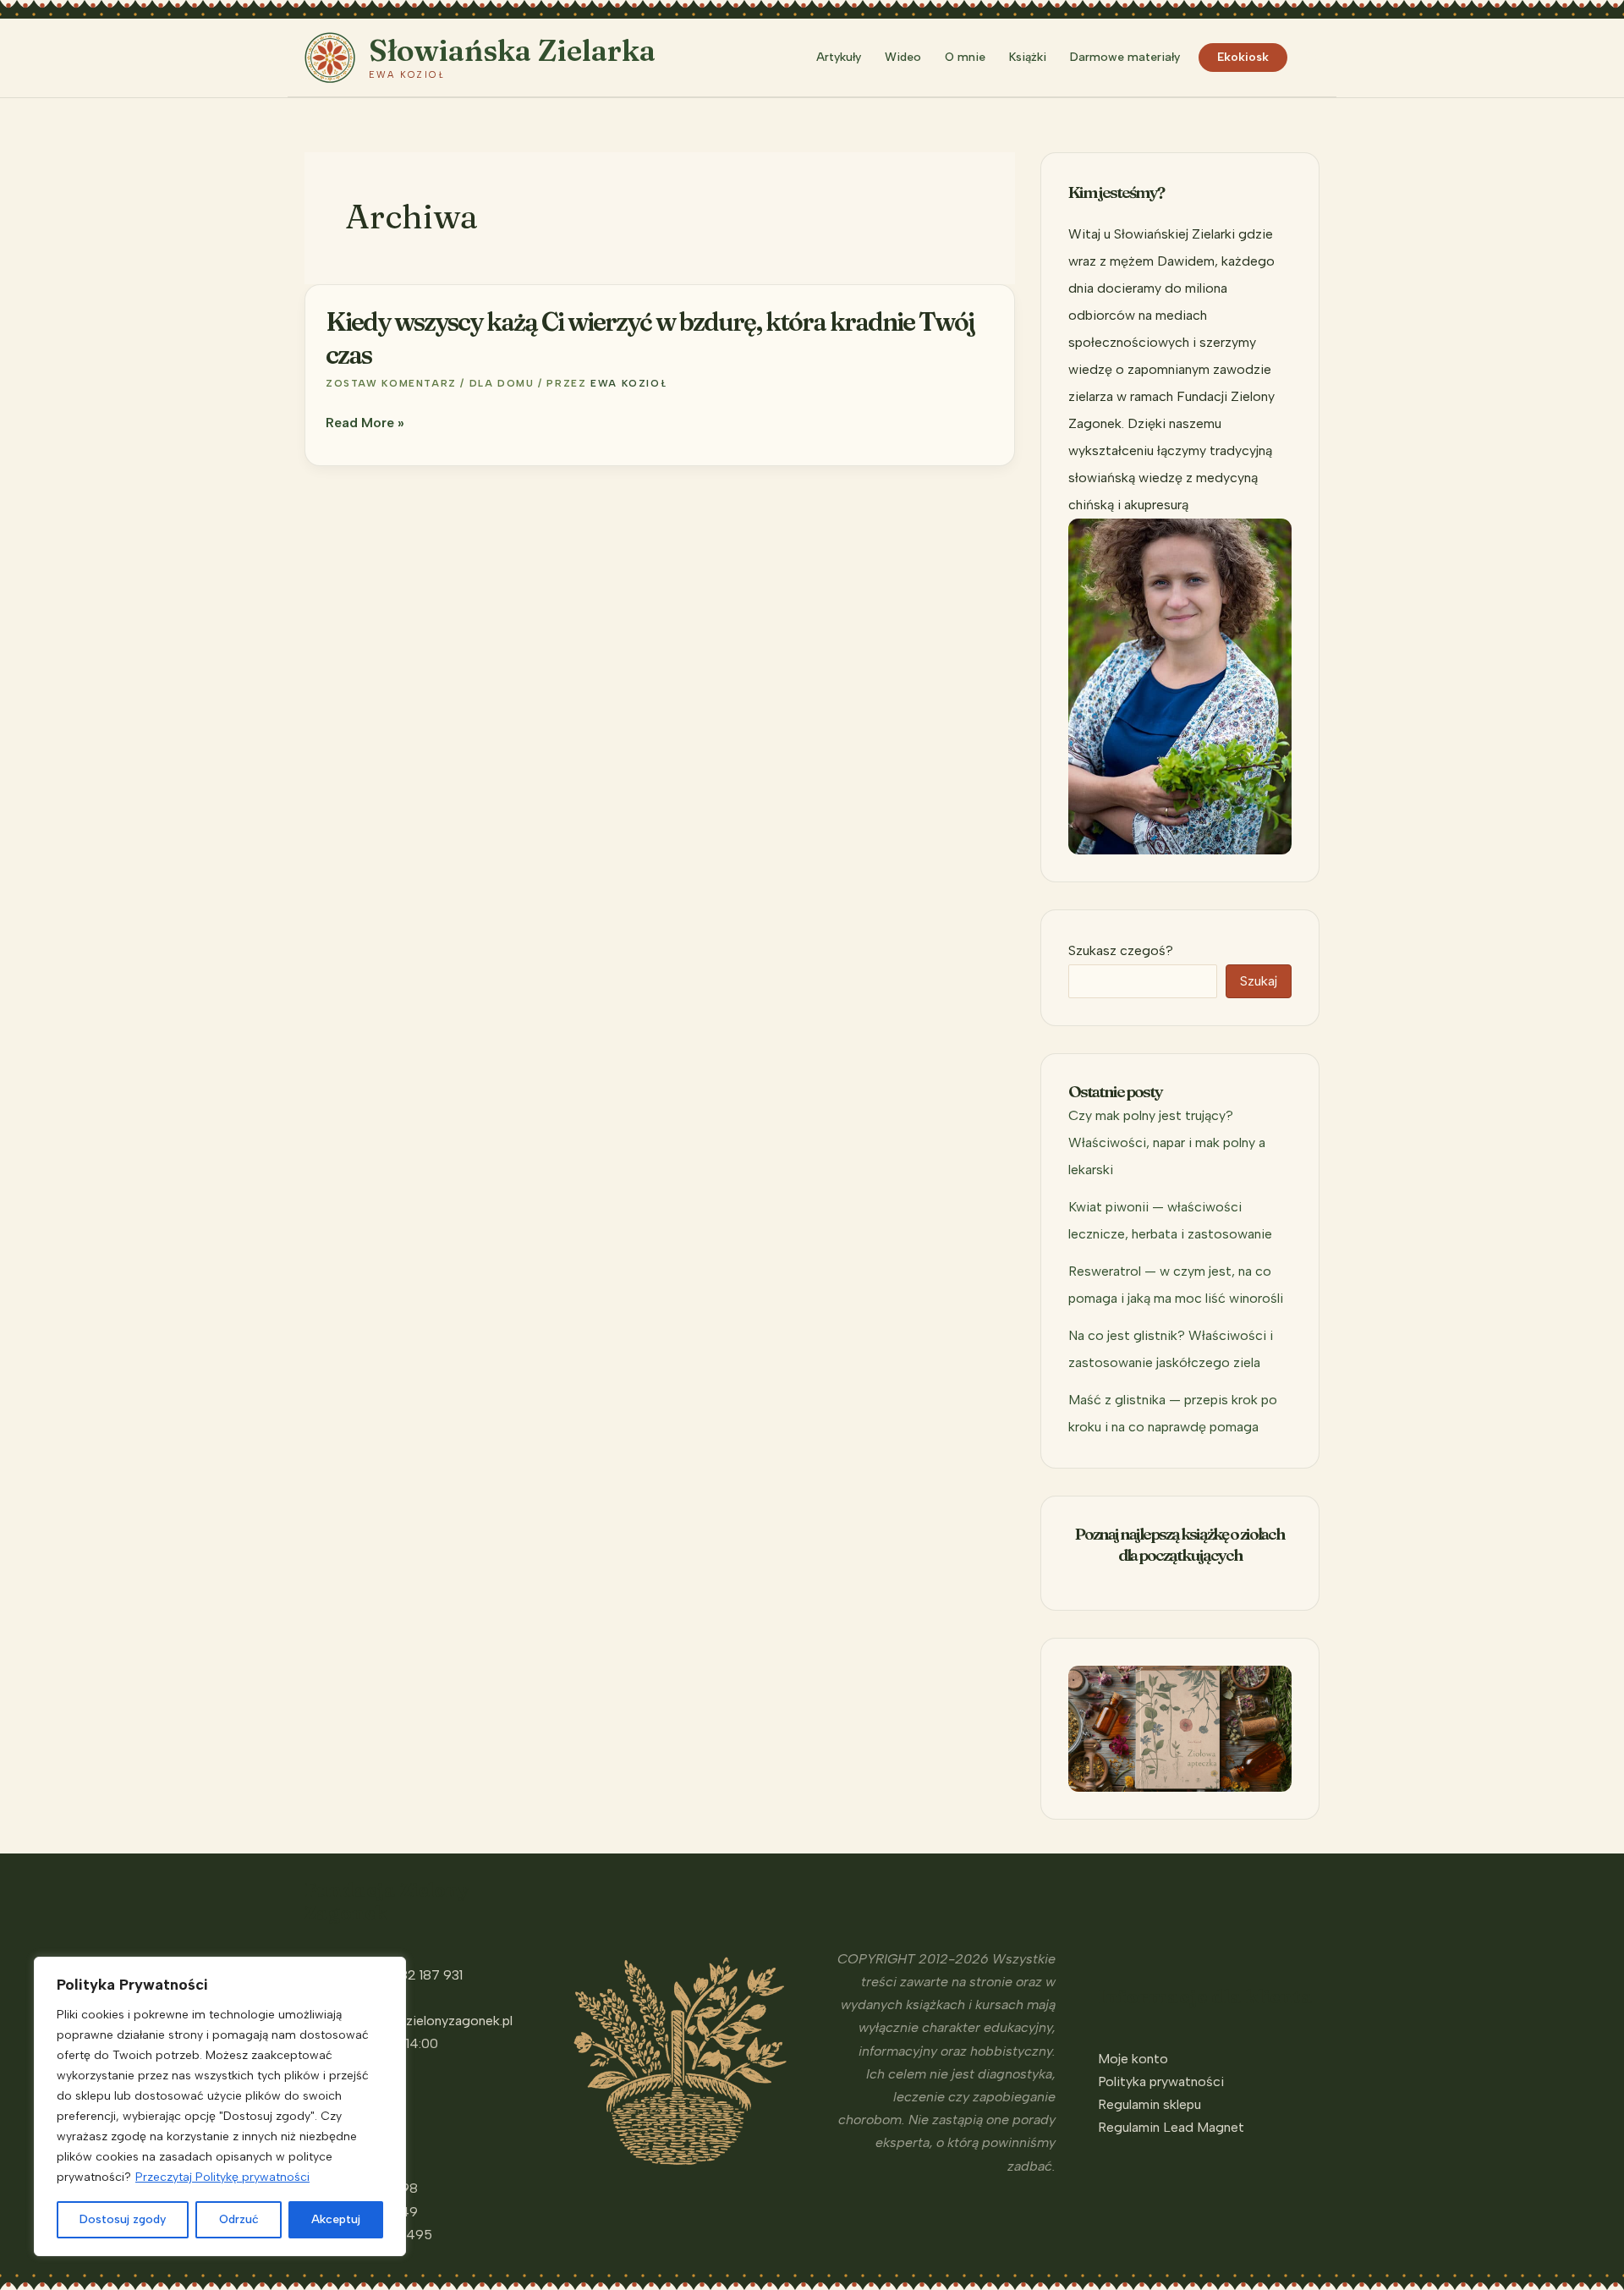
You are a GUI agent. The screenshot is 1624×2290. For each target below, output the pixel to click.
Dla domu (502, 383)
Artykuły (839, 57)
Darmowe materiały (1125, 57)
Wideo (903, 57)
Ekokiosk (1243, 57)
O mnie (965, 57)
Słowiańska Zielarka (512, 50)
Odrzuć (239, 2219)
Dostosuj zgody (123, 2219)
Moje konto (1133, 2059)
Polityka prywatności (1161, 2081)
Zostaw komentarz (391, 383)
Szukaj (1259, 981)
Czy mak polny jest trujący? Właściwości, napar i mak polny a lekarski (1167, 1142)
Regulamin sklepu (1149, 2104)
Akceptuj (336, 2219)
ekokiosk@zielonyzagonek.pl (425, 2021)
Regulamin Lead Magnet (1171, 2127)
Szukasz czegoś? (1121, 950)
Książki (1028, 57)
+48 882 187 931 (411, 1975)
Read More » (365, 424)
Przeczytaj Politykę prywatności (222, 2177)
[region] (220, 2106)
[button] (1312, 58)
